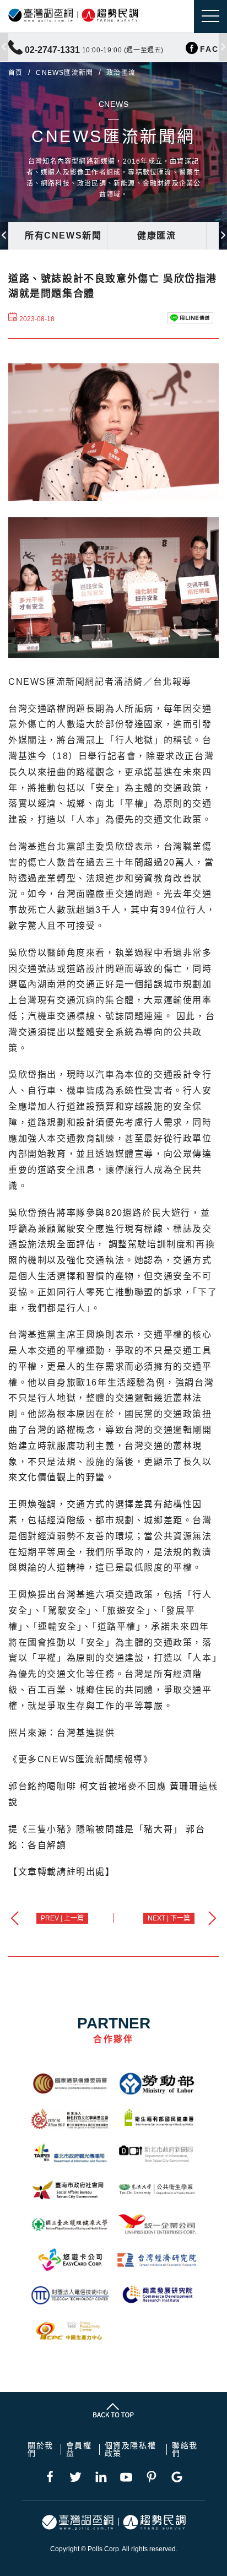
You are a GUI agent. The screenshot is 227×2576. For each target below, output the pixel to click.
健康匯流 (156, 236)
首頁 (15, 73)
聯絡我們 (185, 2449)
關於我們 (40, 2449)
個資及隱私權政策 (131, 2449)
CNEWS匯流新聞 (64, 73)
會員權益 (79, 2449)
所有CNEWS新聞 (63, 236)
